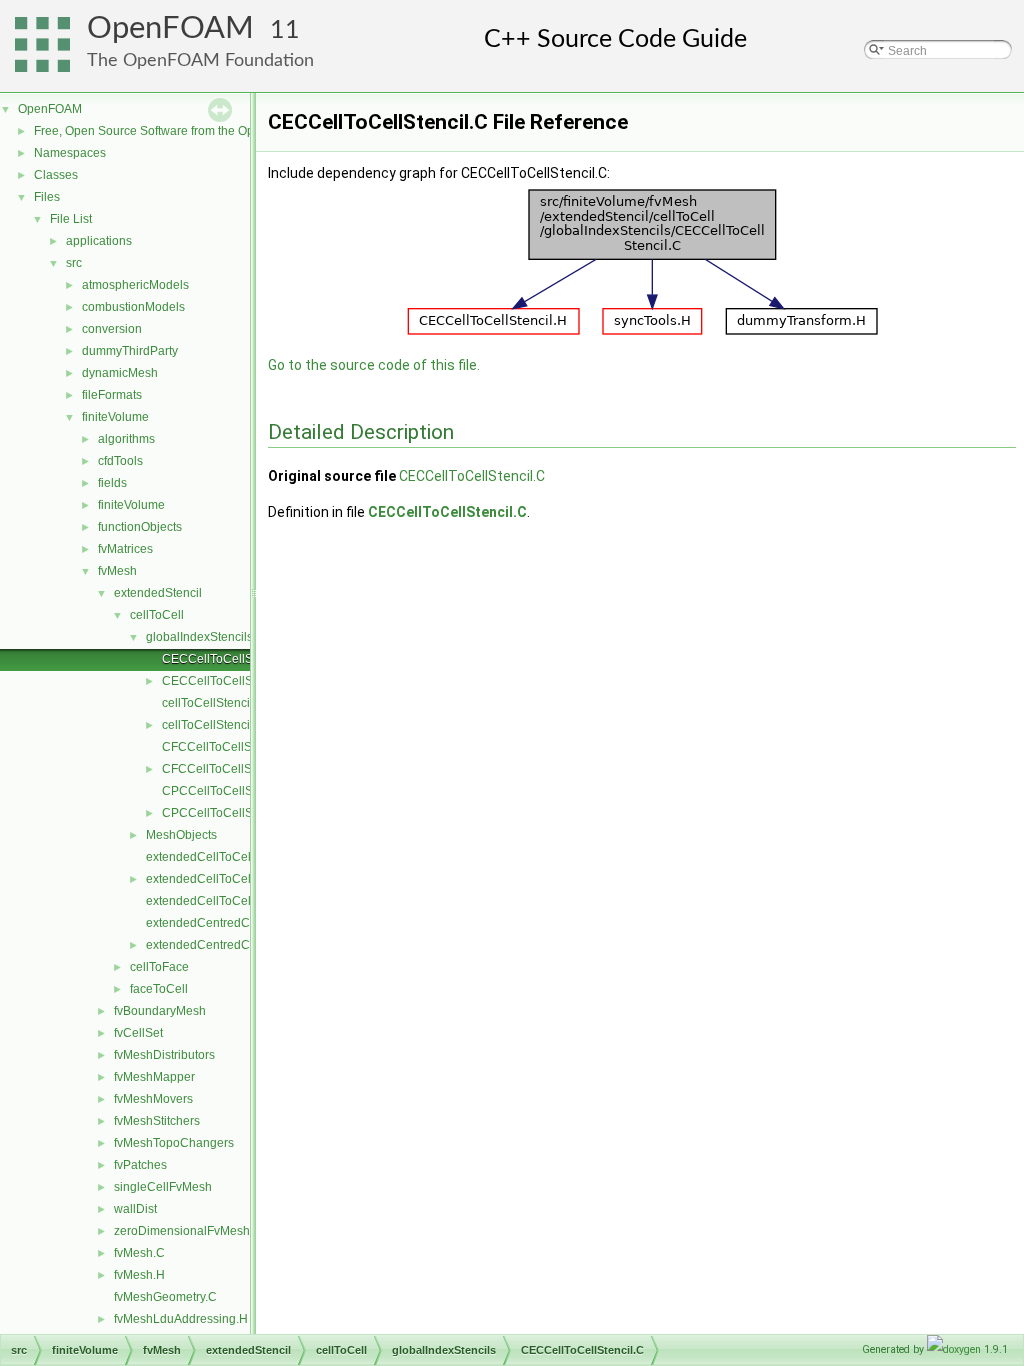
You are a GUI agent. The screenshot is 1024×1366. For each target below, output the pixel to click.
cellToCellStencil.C (213, 703)
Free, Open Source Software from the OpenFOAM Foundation (200, 131)
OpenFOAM (170, 28)
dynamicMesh (120, 373)
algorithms (126, 439)
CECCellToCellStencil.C (228, 659)
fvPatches (140, 1165)
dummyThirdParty (130, 351)
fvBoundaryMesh (160, 1011)
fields (112, 483)
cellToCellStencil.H (213, 725)
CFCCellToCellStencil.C (227, 747)
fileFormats (112, 395)
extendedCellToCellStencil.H (224, 879)
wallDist (135, 1209)
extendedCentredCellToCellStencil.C (246, 923)
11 (285, 30)
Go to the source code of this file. (374, 365)
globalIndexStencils (199, 637)
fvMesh (117, 571)
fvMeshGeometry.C (165, 1297)
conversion (112, 329)
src (74, 263)
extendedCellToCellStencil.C (224, 857)
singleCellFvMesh (163, 1187)
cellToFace (159, 967)
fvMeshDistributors (164, 1055)
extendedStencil (158, 593)
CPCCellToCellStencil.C (228, 791)
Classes (56, 175)
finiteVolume (115, 417)
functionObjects (140, 527)
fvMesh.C (139, 1253)
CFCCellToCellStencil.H (227, 769)
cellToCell (157, 615)
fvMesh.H (139, 1275)
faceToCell (159, 989)
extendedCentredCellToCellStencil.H (246, 945)
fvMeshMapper (154, 1077)
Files (47, 197)
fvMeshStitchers (157, 1121)
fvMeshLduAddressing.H (181, 1319)
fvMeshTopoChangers (174, 1143)
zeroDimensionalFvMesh (182, 1231)
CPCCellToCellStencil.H (228, 813)
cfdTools (120, 461)
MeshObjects (181, 835)
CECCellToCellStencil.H (228, 681)
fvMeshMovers (153, 1099)
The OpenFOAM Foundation (200, 60)
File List (71, 219)
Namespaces (70, 153)
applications (99, 241)
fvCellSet (138, 1033)
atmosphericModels (135, 285)
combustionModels (133, 307)
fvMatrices (125, 549)
